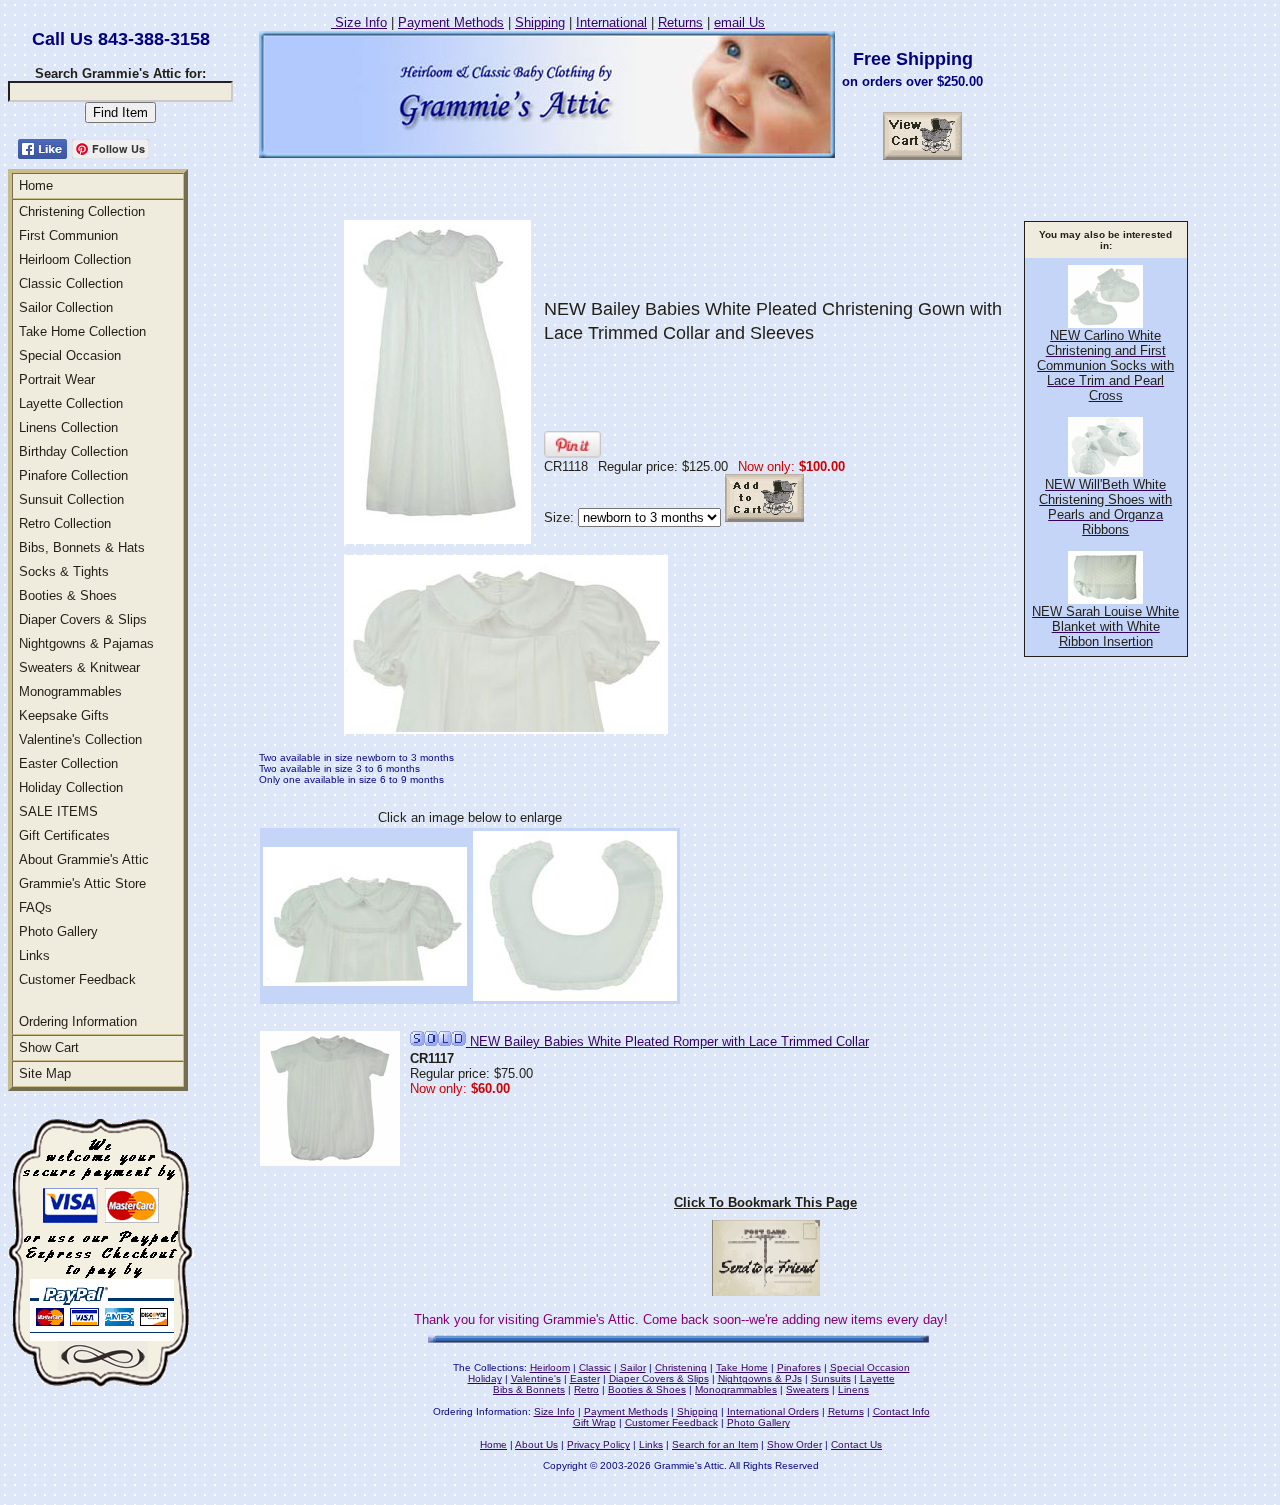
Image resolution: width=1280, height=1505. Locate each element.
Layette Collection (71, 403)
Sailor (633, 1367)
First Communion (68, 235)
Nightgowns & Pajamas (86, 643)
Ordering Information (78, 1021)
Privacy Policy (598, 1444)
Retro (586, 1389)
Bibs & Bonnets (529, 1389)
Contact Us (856, 1444)
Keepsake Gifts (64, 715)
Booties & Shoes (68, 595)
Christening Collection (82, 211)
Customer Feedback (77, 979)
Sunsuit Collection (71, 499)
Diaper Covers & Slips (83, 619)
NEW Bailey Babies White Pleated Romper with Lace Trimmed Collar (667, 1041)
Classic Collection (71, 283)
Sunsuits (831, 1378)
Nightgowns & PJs (760, 1378)
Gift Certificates (64, 835)
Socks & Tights (64, 571)
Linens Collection (68, 427)
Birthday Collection (73, 451)
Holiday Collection (71, 787)
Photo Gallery (58, 931)
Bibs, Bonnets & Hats (82, 547)
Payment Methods (451, 22)
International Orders (773, 1411)
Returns (680, 22)
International (611, 22)
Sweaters (807, 1389)
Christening (681, 1367)
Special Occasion (70, 355)
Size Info (359, 22)
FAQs (35, 907)
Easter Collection (68, 763)
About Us (536, 1444)
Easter (585, 1378)
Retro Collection (65, 523)
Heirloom (550, 1367)
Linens (853, 1389)
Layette (877, 1378)
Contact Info (901, 1411)
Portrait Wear (57, 379)
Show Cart (49, 1047)
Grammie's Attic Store (82, 883)
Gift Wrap (594, 1422)
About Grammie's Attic (84, 859)
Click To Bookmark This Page (765, 1202)
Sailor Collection (66, 307)
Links (34, 955)
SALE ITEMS (58, 811)
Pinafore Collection (73, 475)
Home (36, 185)
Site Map (45, 1073)
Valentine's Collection (80, 739)
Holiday (485, 1378)
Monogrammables (70, 691)
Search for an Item (715, 1444)
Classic (595, 1367)
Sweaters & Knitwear (79, 667)
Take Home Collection (82, 331)
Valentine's (536, 1378)
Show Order (794, 1444)
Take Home (742, 1367)
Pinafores (799, 1367)
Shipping (540, 22)
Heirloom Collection (75, 259)
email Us (739, 22)
